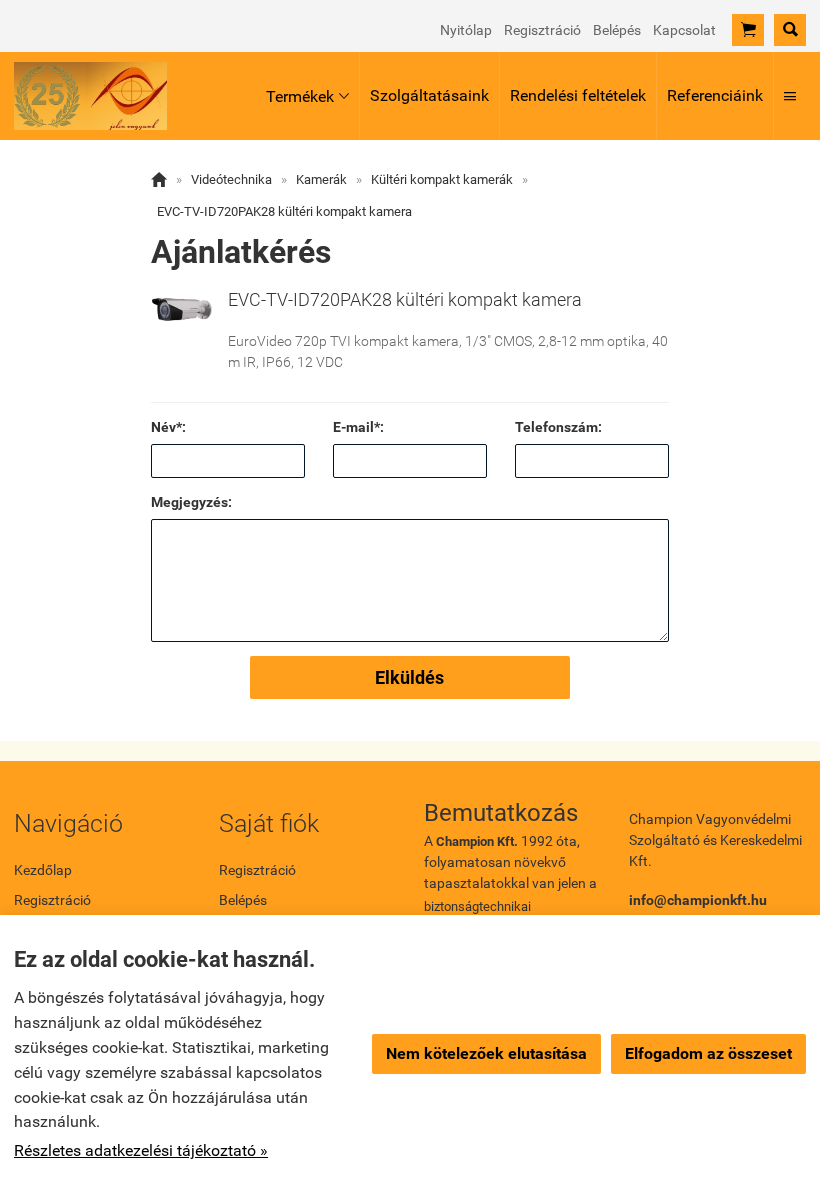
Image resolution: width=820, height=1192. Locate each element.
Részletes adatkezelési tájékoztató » (141, 1150)
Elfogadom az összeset (708, 1053)
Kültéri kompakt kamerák (442, 179)
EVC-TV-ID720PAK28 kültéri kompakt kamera (284, 211)
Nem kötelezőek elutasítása (486, 1053)
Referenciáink (715, 95)
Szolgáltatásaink (429, 95)
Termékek (307, 96)
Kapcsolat (684, 30)
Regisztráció (542, 30)
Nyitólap (466, 30)
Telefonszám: (558, 427)
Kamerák (321, 179)
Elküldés (409, 677)
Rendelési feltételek (578, 95)
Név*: (168, 427)
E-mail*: (358, 427)
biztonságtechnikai (477, 906)
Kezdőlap (43, 870)
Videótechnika (231, 179)
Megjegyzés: (191, 502)
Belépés (617, 30)
